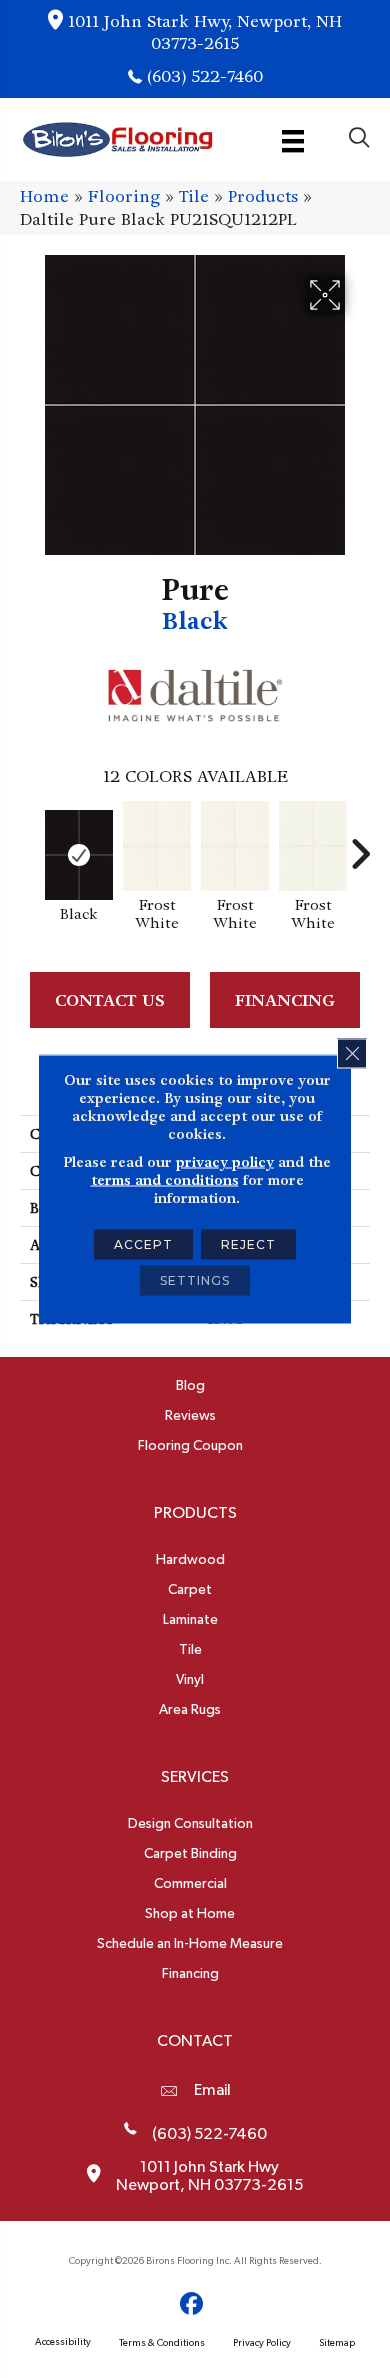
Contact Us (110, 1000)
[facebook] (192, 2304)
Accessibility (63, 2342)
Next (360, 844)
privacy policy (225, 1162)
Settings (195, 1280)
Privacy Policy (262, 2343)
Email (212, 2090)
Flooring (124, 196)
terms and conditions (165, 1180)
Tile (194, 196)
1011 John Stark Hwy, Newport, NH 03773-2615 (205, 32)
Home (44, 196)
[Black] (79, 855)
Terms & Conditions (162, 2343)
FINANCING (285, 1000)
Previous (30, 844)
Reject (248, 1244)
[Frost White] (157, 846)
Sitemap (337, 2343)
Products (263, 196)
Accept (143, 1244)
